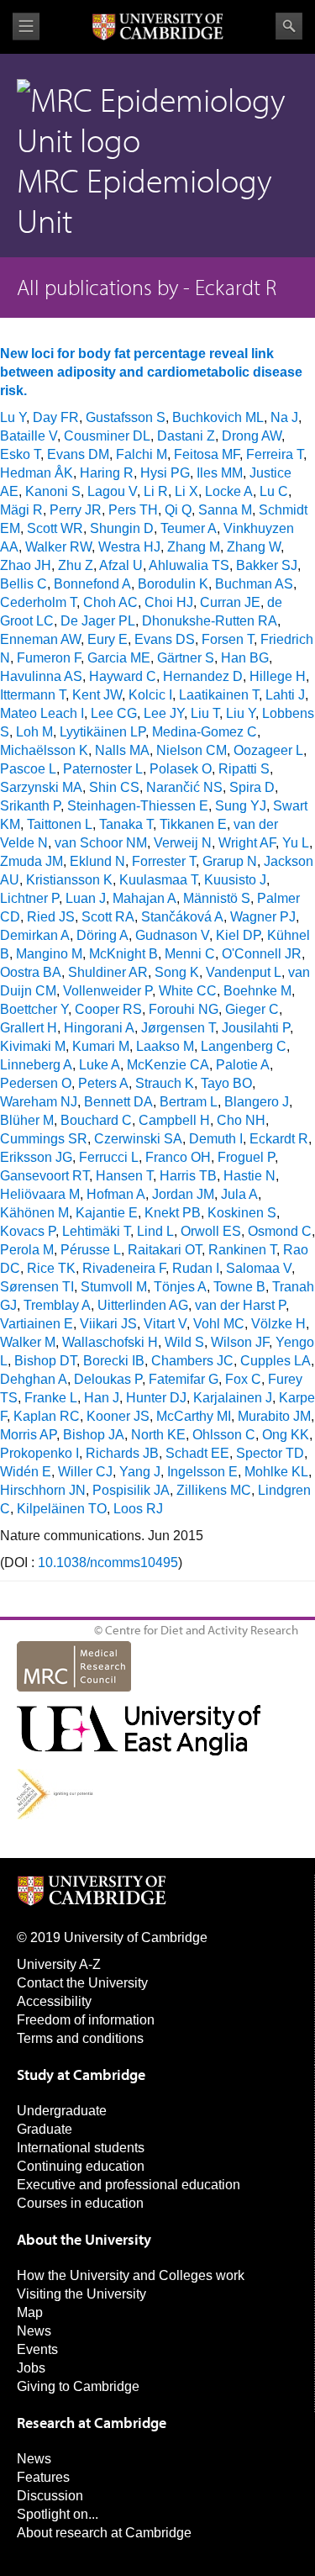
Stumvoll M (114, 1287)
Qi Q (178, 510)
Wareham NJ (39, 1102)
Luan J (86, 898)
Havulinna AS (41, 676)
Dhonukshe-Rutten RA (210, 621)
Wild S (184, 1342)
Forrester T (164, 861)
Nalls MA (122, 750)
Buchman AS (254, 584)
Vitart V (165, 1324)
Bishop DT (45, 1361)
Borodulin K (173, 584)
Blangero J (257, 1102)
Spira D (252, 787)
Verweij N (183, 843)
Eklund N (97, 861)
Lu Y (13, 417)
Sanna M (225, 510)
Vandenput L (244, 972)
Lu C (274, 491)
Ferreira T (275, 454)
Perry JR (76, 510)
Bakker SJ (267, 565)
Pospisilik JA (131, 1490)
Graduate (45, 2129)
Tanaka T (126, 824)
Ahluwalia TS (189, 565)
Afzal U (121, 565)
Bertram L (189, 1102)
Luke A (100, 1065)
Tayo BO (226, 1083)
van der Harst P (240, 1305)
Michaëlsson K (44, 750)
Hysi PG (165, 473)
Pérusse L (91, 1250)
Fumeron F (49, 658)
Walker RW (58, 547)
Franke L (51, 1398)
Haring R (107, 473)
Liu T (205, 713)
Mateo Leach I (42, 713)
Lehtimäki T (96, 1231)
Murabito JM (274, 1416)
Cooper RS (108, 1009)
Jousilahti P (256, 1028)
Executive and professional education (129, 2185)
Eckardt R (279, 1139)
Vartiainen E (37, 1324)
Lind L (155, 1231)
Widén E (26, 1472)
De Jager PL (98, 621)
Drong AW (252, 436)
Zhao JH (26, 565)
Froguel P (246, 1157)
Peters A (103, 1083)
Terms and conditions (80, 2038)
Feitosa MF (207, 454)
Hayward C (123, 676)
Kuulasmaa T (158, 880)
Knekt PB (173, 1213)
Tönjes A (180, 1287)
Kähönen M (34, 1213)
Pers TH (133, 510)
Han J (102, 1398)
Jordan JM (183, 1194)
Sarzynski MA (41, 787)
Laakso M (165, 1046)
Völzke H (278, 1324)
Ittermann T (33, 695)
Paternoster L (103, 769)
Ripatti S (244, 769)
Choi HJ (169, 602)
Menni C (190, 954)
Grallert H (29, 1028)
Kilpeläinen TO (62, 1509)
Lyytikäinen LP (102, 732)
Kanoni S (53, 491)
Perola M (27, 1250)
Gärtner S (186, 658)
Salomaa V (259, 1268)
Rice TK (51, 1268)
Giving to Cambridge (78, 2386)
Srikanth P (30, 806)
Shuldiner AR (108, 972)
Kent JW (97, 695)
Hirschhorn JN (43, 1490)
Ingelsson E (202, 1472)
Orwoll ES (211, 1231)
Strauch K (165, 1083)
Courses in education (80, 2203)
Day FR (56, 417)
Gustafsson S (126, 417)
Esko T (20, 454)
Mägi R (21, 510)
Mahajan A (144, 898)
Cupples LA (276, 1361)
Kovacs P (28, 1231)
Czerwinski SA (138, 1139)
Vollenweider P (108, 991)
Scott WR (55, 528)
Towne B (239, 1287)
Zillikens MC (214, 1490)
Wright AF (247, 843)
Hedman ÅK (37, 473)
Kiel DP (238, 935)
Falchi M (142, 454)
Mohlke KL (276, 1472)
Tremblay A (57, 1305)
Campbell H (174, 1120)
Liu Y (241, 713)
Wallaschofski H (110, 1342)
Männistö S (217, 898)
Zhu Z (76, 565)
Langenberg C (244, 1046)
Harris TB (188, 1176)
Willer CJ (85, 1472)
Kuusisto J (235, 880)
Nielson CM (192, 750)
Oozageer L (268, 750)
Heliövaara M (40, 1194)
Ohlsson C (224, 1435)
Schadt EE (197, 1453)
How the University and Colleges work (131, 2275)
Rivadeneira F (124, 1268)
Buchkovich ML (218, 417)
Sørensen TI (37, 1287)
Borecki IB (114, 1361)
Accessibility (54, 2001)
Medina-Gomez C (205, 732)
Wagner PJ (263, 917)
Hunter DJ (156, 1398)
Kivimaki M (33, 1046)
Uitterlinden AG (143, 1305)
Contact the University (82, 1983)
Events (37, 2349)
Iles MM (220, 473)
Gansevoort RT (45, 1176)
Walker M (28, 1342)
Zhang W (254, 547)
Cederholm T (38, 602)
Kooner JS (118, 1416)
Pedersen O (36, 1083)
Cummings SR (44, 1139)
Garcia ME (119, 658)
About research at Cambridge (104, 2533)
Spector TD (270, 1453)
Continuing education (81, 2166)
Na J (284, 417)
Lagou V (112, 491)
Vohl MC (219, 1324)
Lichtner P (29, 898)
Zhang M (194, 547)
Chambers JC (192, 1361)
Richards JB (122, 1453)
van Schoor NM (101, 843)
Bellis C (24, 584)
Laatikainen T (219, 695)
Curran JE (230, 602)
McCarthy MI (194, 1416)
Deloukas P (108, 1379)
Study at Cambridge (81, 2075)
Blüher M (27, 1120)
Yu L (296, 843)
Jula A (239, 1194)
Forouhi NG (184, 1009)
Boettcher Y (34, 1009)
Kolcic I (150, 695)
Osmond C (280, 1231)
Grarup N (230, 861)
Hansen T (124, 1176)
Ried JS (51, 917)
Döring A (102, 935)
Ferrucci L (109, 1157)
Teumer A (189, 528)
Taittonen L (60, 824)
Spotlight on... (58, 2514)
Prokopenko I (39, 1453)
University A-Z (59, 1964)
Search (289, 26)
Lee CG (114, 713)
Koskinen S (242, 1213)
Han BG (245, 658)
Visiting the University (81, 2294)
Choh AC (110, 602)
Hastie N (249, 1176)
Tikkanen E (193, 824)
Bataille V (29, 436)
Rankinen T (242, 1250)
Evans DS (165, 639)
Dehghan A (34, 1379)
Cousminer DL (107, 436)
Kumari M (101, 1046)
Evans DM (78, 454)
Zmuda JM (31, 861)
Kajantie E (107, 1213)
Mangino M (49, 954)
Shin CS (114, 787)
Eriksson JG (36, 1157)
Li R (156, 491)
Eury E (108, 639)
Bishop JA (94, 1435)
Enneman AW (40, 639)
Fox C (243, 1379)
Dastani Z (186, 436)
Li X (186, 491)
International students (81, 2148)
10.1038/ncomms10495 (108, 1562)
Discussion (50, 2496)
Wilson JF (240, 1342)
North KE (158, 1435)
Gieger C (252, 1009)
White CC (188, 991)
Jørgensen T (178, 1028)
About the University (84, 2239)
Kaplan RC (47, 1416)
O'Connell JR (262, 954)
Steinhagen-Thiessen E (138, 806)
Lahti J (285, 695)
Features (43, 2477)
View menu (26, 26)
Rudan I (196, 1268)
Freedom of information (86, 2020)
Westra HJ (129, 547)
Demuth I (216, 1139)
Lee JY (164, 713)
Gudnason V (172, 935)
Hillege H (278, 676)
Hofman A (116, 1194)
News (34, 2331)
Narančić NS (184, 787)
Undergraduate (62, 2111)
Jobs (31, 2368)
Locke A (229, 491)
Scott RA (108, 917)
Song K (177, 972)
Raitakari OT (165, 1250)
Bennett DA (118, 1102)
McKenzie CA (168, 1065)
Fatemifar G (184, 1379)
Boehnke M (257, 991)
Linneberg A (36, 1065)
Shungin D (122, 528)
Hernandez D (203, 676)
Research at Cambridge (92, 2423)
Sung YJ (241, 806)
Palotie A (243, 1065)
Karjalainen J (233, 1398)
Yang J (140, 1472)
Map (30, 2312)
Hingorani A (99, 1028)
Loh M (34, 732)
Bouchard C (96, 1120)
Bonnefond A (92, 584)
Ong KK (286, 1435)
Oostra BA (31, 972)
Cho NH (241, 1120)
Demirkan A (35, 935)
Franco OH (178, 1157)
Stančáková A (182, 917)
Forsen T (228, 639)
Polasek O (181, 769)
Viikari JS (108, 1324)
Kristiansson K (69, 880)
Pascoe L (28, 769)
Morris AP (28, 1435)
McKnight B (123, 954)
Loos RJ (138, 1509)
